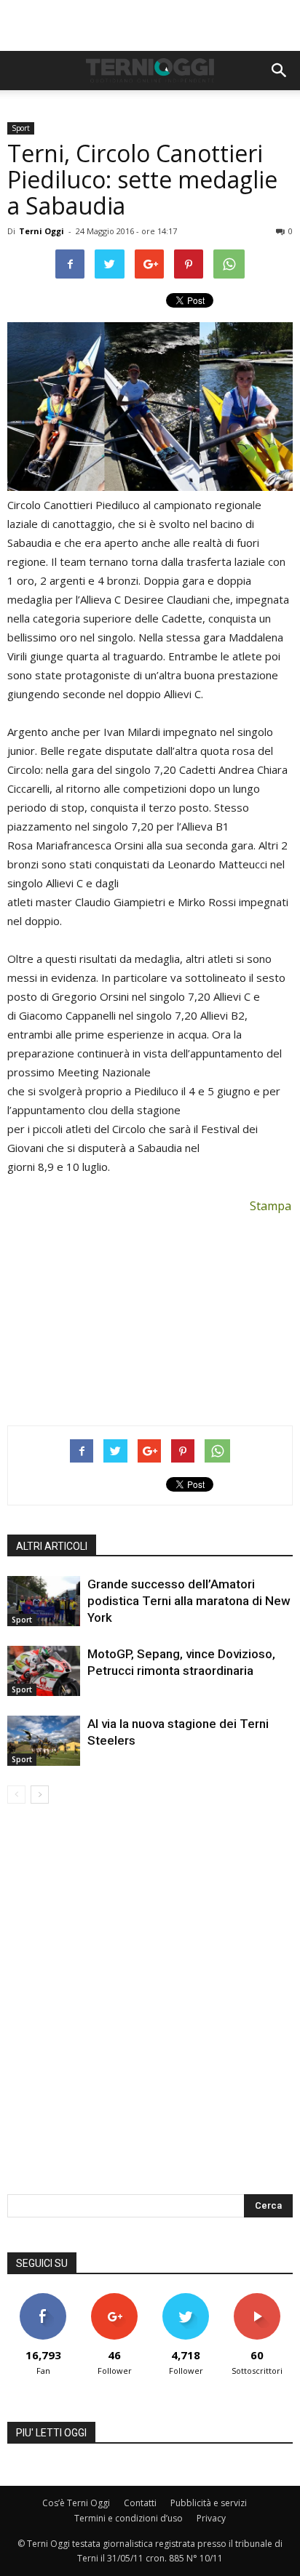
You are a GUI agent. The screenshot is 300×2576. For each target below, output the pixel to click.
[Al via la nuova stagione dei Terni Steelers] (44, 1741)
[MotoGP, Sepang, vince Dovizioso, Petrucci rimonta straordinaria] (44, 1671)
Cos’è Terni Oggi (76, 2503)
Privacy (211, 2518)
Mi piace (43, 2299)
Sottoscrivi (257, 2299)
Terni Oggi (42, 231)
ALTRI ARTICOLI (52, 1546)
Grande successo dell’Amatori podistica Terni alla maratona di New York (189, 1601)
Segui (115, 2299)
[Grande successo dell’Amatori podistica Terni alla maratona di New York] (44, 1601)
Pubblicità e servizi (209, 2503)
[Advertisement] (150, 25)
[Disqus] (150, 2009)
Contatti (140, 2503)
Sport (21, 128)
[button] (280, 71)
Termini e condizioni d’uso (129, 2518)
